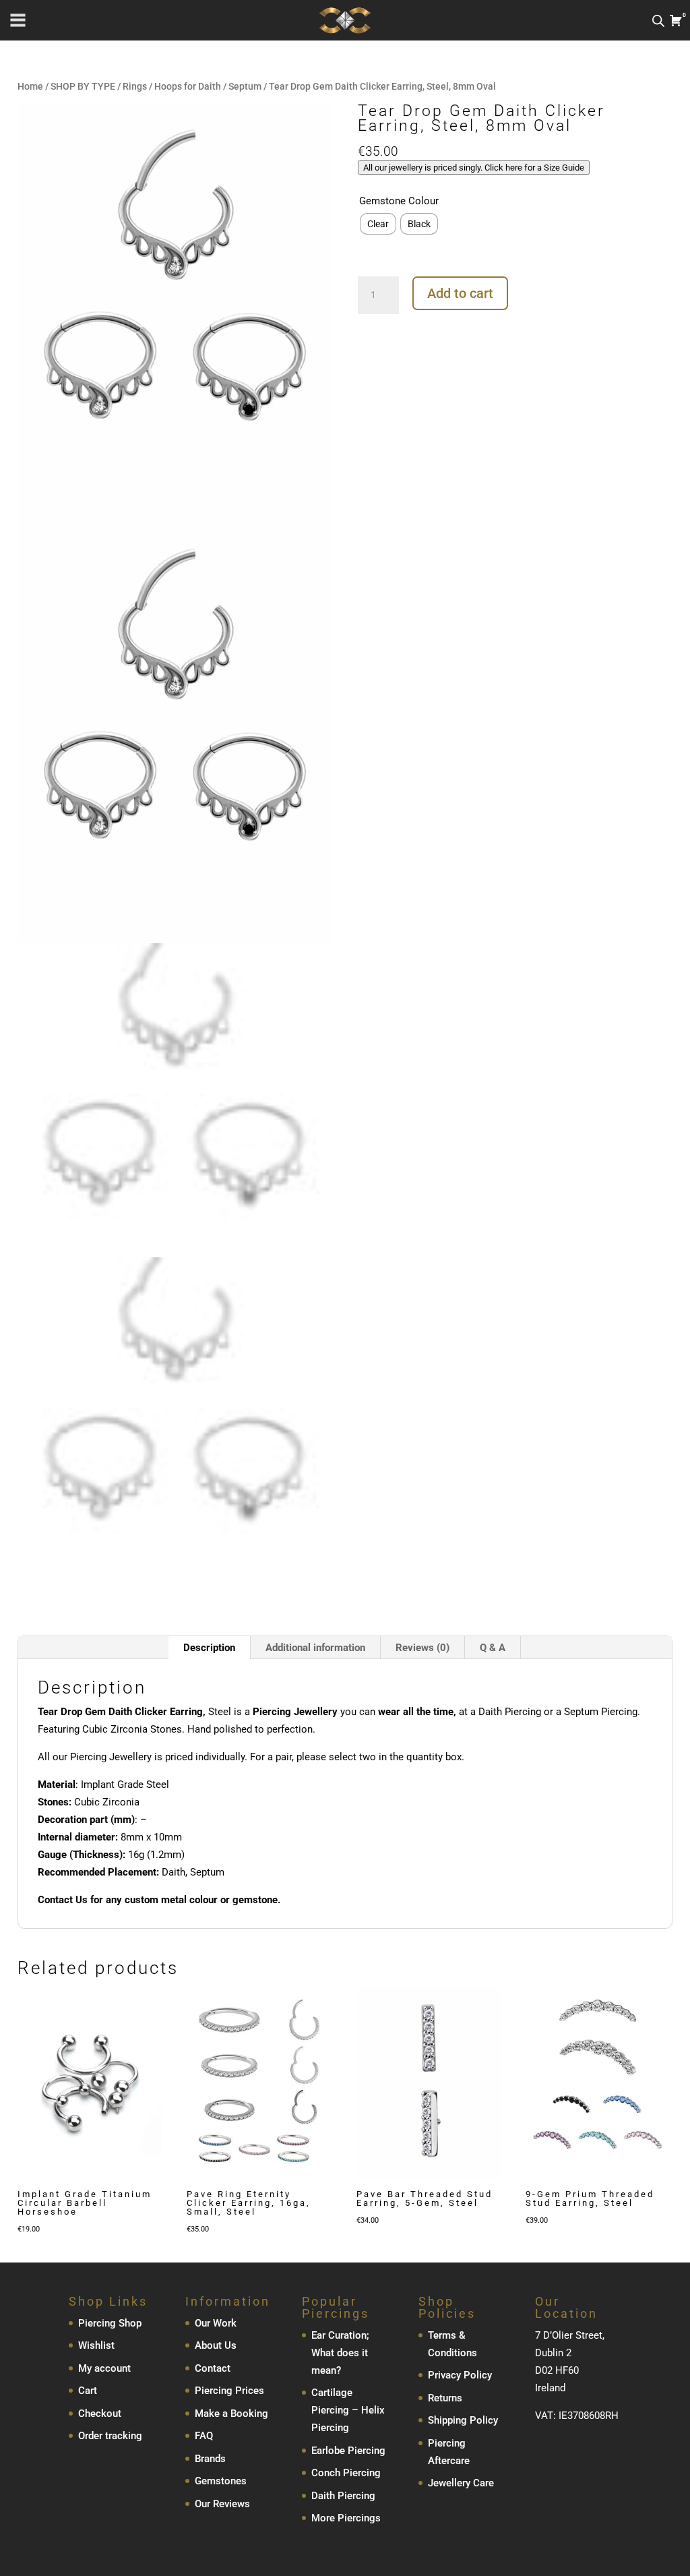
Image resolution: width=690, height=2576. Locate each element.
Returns (445, 2398)
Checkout (100, 2414)
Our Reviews (222, 2504)
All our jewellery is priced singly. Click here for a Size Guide (474, 168)
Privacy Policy (460, 2375)
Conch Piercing (346, 2473)
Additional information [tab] (315, 1648)
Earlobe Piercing (348, 2451)
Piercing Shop (110, 2323)
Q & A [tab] (493, 1648)
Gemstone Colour (399, 201)
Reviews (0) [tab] (422, 1648)
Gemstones (221, 2481)
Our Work (216, 2323)
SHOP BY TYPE (83, 86)
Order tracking (110, 2436)
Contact (213, 2368)
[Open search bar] (658, 21)
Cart (88, 2391)
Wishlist (96, 2345)
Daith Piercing (343, 2496)
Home (30, 86)
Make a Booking (231, 2414)
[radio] (378, 224)
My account (104, 2368)
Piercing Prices (229, 2391)
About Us (216, 2345)
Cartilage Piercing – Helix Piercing (348, 2410)
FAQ (204, 2436)
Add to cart (460, 293)
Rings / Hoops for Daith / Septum (192, 86)
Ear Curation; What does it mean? (340, 2353)
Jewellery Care (461, 2483)
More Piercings (346, 2518)
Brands (210, 2459)
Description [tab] (209, 1648)
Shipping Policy (463, 2420)
